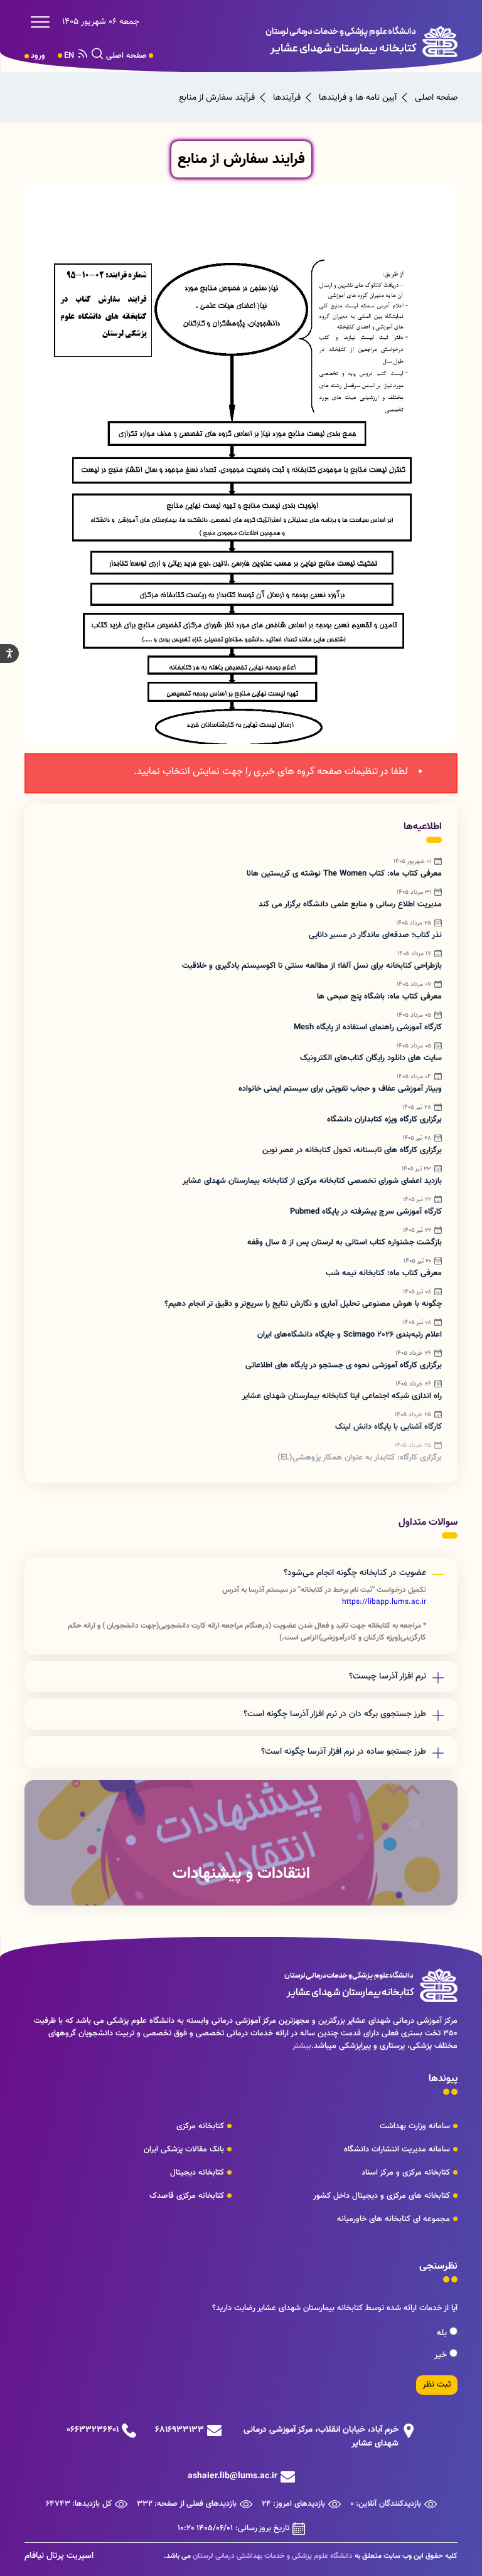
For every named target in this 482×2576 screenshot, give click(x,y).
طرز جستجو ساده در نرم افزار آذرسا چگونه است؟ (344, 1752)
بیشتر (302, 2046)
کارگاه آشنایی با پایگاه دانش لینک (388, 1427)
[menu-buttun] (43, 22)
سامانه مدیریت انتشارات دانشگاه (397, 2149)
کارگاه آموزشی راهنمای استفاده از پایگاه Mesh (368, 1027)
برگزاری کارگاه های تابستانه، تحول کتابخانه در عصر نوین (352, 1150)
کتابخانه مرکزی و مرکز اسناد (406, 2173)
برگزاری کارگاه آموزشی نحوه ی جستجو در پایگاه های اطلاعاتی (344, 1365)
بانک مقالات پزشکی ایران (184, 2149)
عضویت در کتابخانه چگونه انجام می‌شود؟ (355, 1573)
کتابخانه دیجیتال (197, 2173)
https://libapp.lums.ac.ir (384, 1602)
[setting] (9, 654)
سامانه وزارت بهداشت (415, 2126)
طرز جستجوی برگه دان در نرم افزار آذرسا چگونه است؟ (335, 1714)
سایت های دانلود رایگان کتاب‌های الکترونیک (371, 1058)
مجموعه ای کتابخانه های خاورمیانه (394, 2219)
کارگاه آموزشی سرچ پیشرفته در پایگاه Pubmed (366, 1212)
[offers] (241, 1843)
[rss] (83, 56)
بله (443, 2333)
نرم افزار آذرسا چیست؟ (388, 1677)
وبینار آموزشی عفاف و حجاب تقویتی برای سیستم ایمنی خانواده (340, 1089)
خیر (442, 2355)
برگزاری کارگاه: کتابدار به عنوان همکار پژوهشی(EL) (360, 1458)
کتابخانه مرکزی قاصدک (187, 2196)
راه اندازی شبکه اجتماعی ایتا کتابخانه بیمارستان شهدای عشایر (342, 1396)
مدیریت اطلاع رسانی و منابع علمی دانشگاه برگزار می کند (350, 904)
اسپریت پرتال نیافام (59, 2556)
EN (69, 56)
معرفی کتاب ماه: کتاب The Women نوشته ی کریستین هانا (344, 874)
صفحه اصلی (126, 56)
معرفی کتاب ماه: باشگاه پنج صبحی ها (379, 997)
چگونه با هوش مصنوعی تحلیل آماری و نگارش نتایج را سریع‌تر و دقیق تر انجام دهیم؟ (303, 1304)
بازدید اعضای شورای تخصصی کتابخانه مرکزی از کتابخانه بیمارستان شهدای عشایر (312, 1181)
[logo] (335, 41)
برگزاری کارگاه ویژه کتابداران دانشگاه (384, 1120)
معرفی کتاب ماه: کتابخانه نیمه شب (384, 1273)
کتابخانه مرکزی (200, 2126)
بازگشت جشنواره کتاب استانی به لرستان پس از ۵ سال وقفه (345, 1243)
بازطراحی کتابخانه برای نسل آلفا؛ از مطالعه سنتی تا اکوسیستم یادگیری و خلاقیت (312, 966)
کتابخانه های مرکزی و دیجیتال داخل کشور (382, 2196)
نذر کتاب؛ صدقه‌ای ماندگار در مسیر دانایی (375, 935)
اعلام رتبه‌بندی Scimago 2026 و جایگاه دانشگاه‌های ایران (350, 1335)
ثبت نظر (437, 2385)
